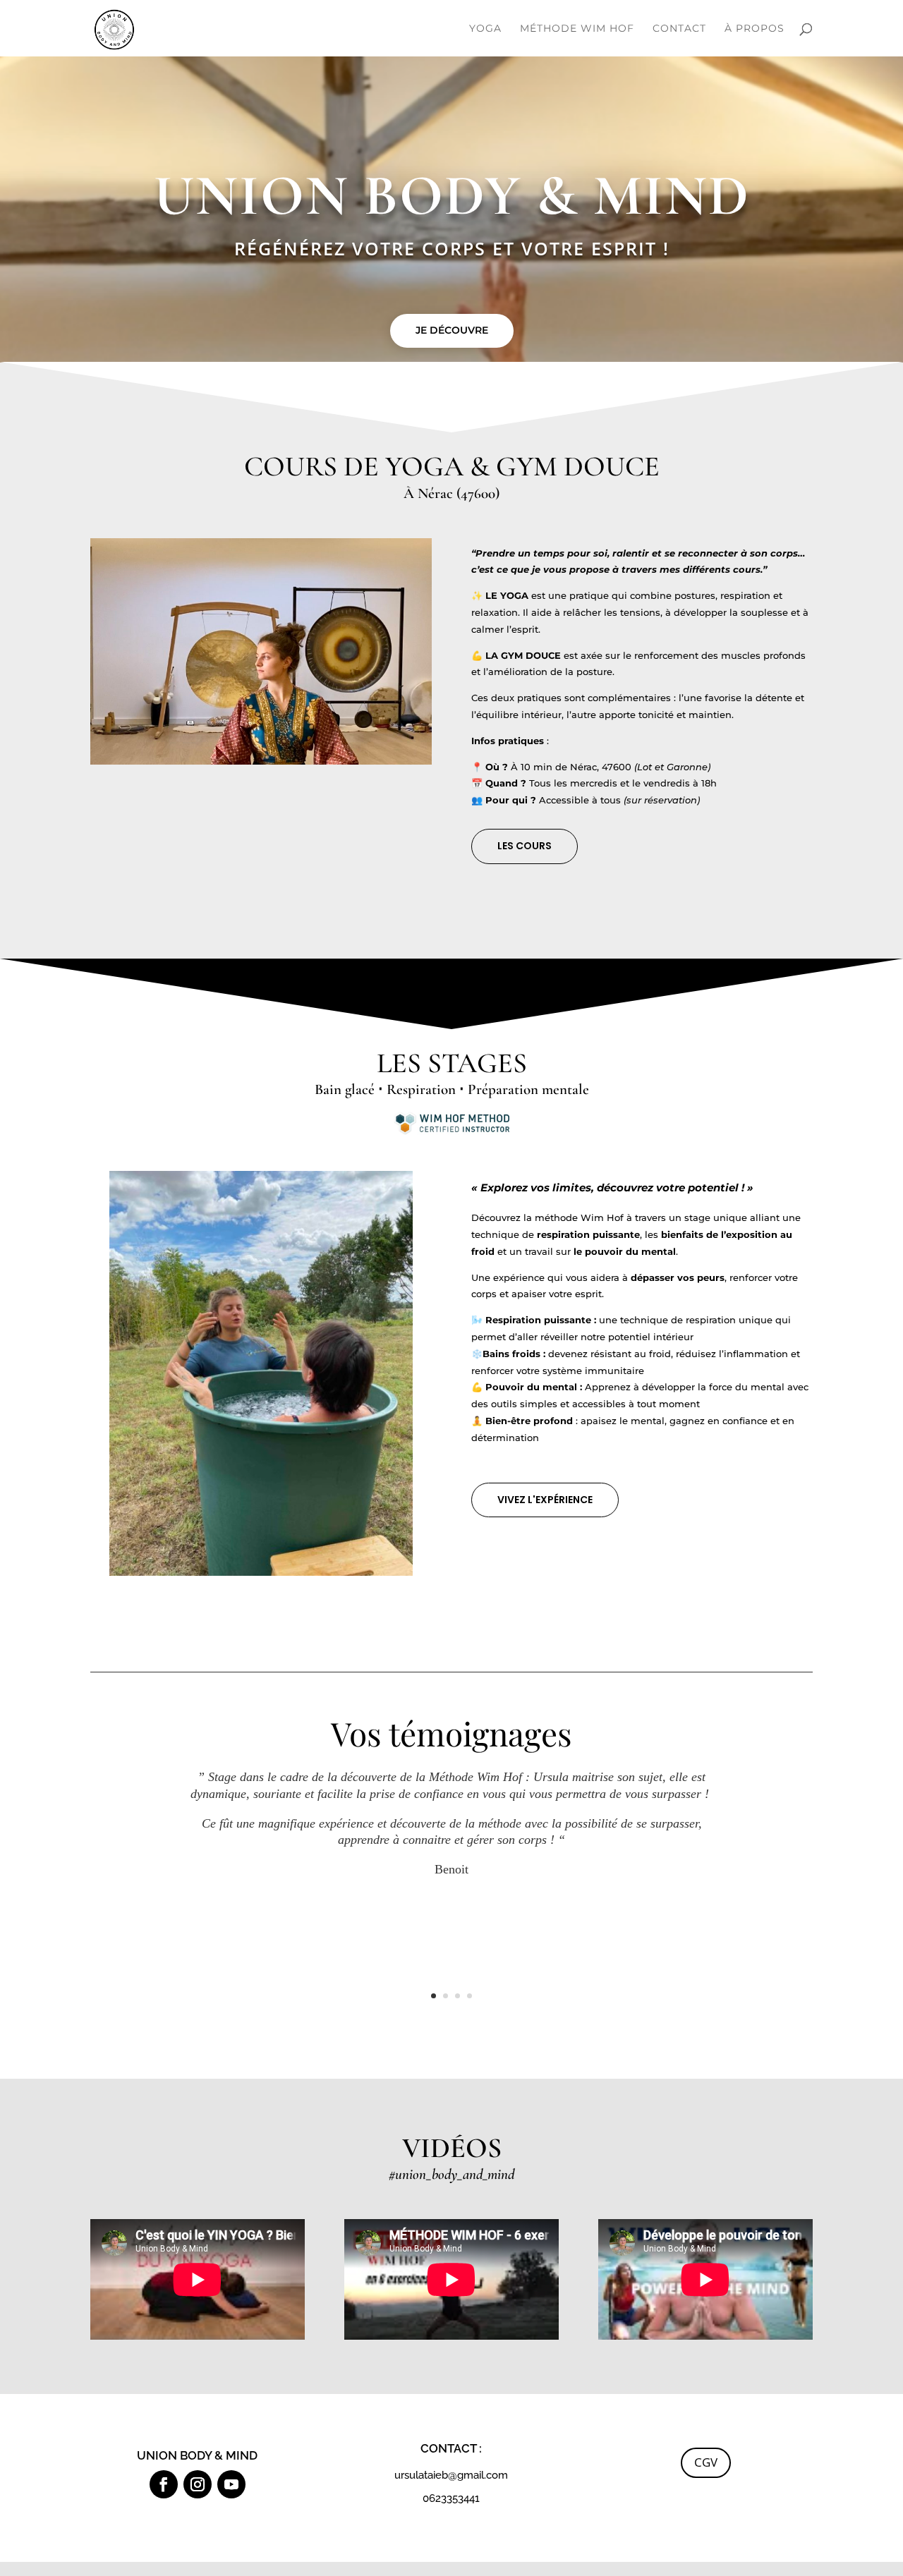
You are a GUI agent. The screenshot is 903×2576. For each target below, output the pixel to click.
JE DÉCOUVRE (452, 330)
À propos (754, 29)
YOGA (485, 29)
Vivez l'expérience (545, 1500)
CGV (706, 2462)
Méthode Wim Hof (577, 29)
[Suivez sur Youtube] (231, 2484)
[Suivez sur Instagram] (198, 2484)
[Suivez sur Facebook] (164, 2484)
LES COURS (525, 846)
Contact (679, 29)
